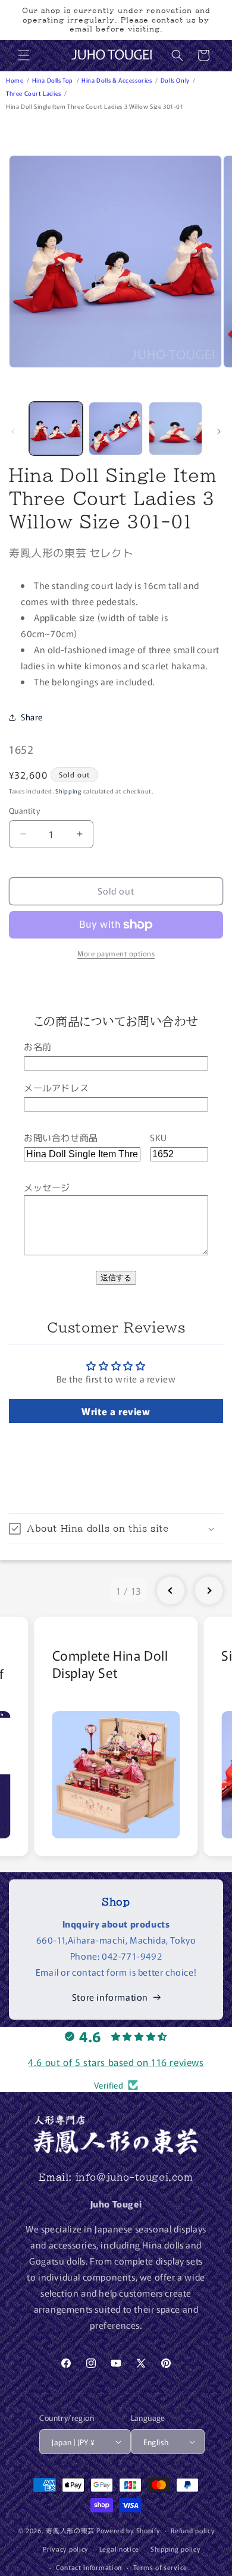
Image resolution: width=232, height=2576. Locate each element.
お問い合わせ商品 (61, 1137)
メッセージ (47, 1187)
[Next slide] (209, 1591)
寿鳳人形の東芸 (70, 2530)
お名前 (38, 1046)
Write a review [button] (116, 1411)
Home (15, 80)
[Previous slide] (171, 1591)
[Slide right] (219, 432)
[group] (116, 1736)
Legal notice (119, 2549)
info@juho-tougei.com (134, 2177)
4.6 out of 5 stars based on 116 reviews (116, 2062)
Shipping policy (175, 2549)
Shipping (68, 791)
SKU (159, 1137)
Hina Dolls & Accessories (117, 80)
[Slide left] (13, 432)
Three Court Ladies (34, 93)
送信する (116, 1278)
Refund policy (192, 2530)
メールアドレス (56, 1087)
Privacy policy (65, 2549)
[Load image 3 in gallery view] (175, 429)
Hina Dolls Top (54, 80)
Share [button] (32, 717)
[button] (24, 55)
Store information (110, 1997)
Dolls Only (176, 80)
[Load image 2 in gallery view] (115, 429)
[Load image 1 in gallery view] (56, 429)
